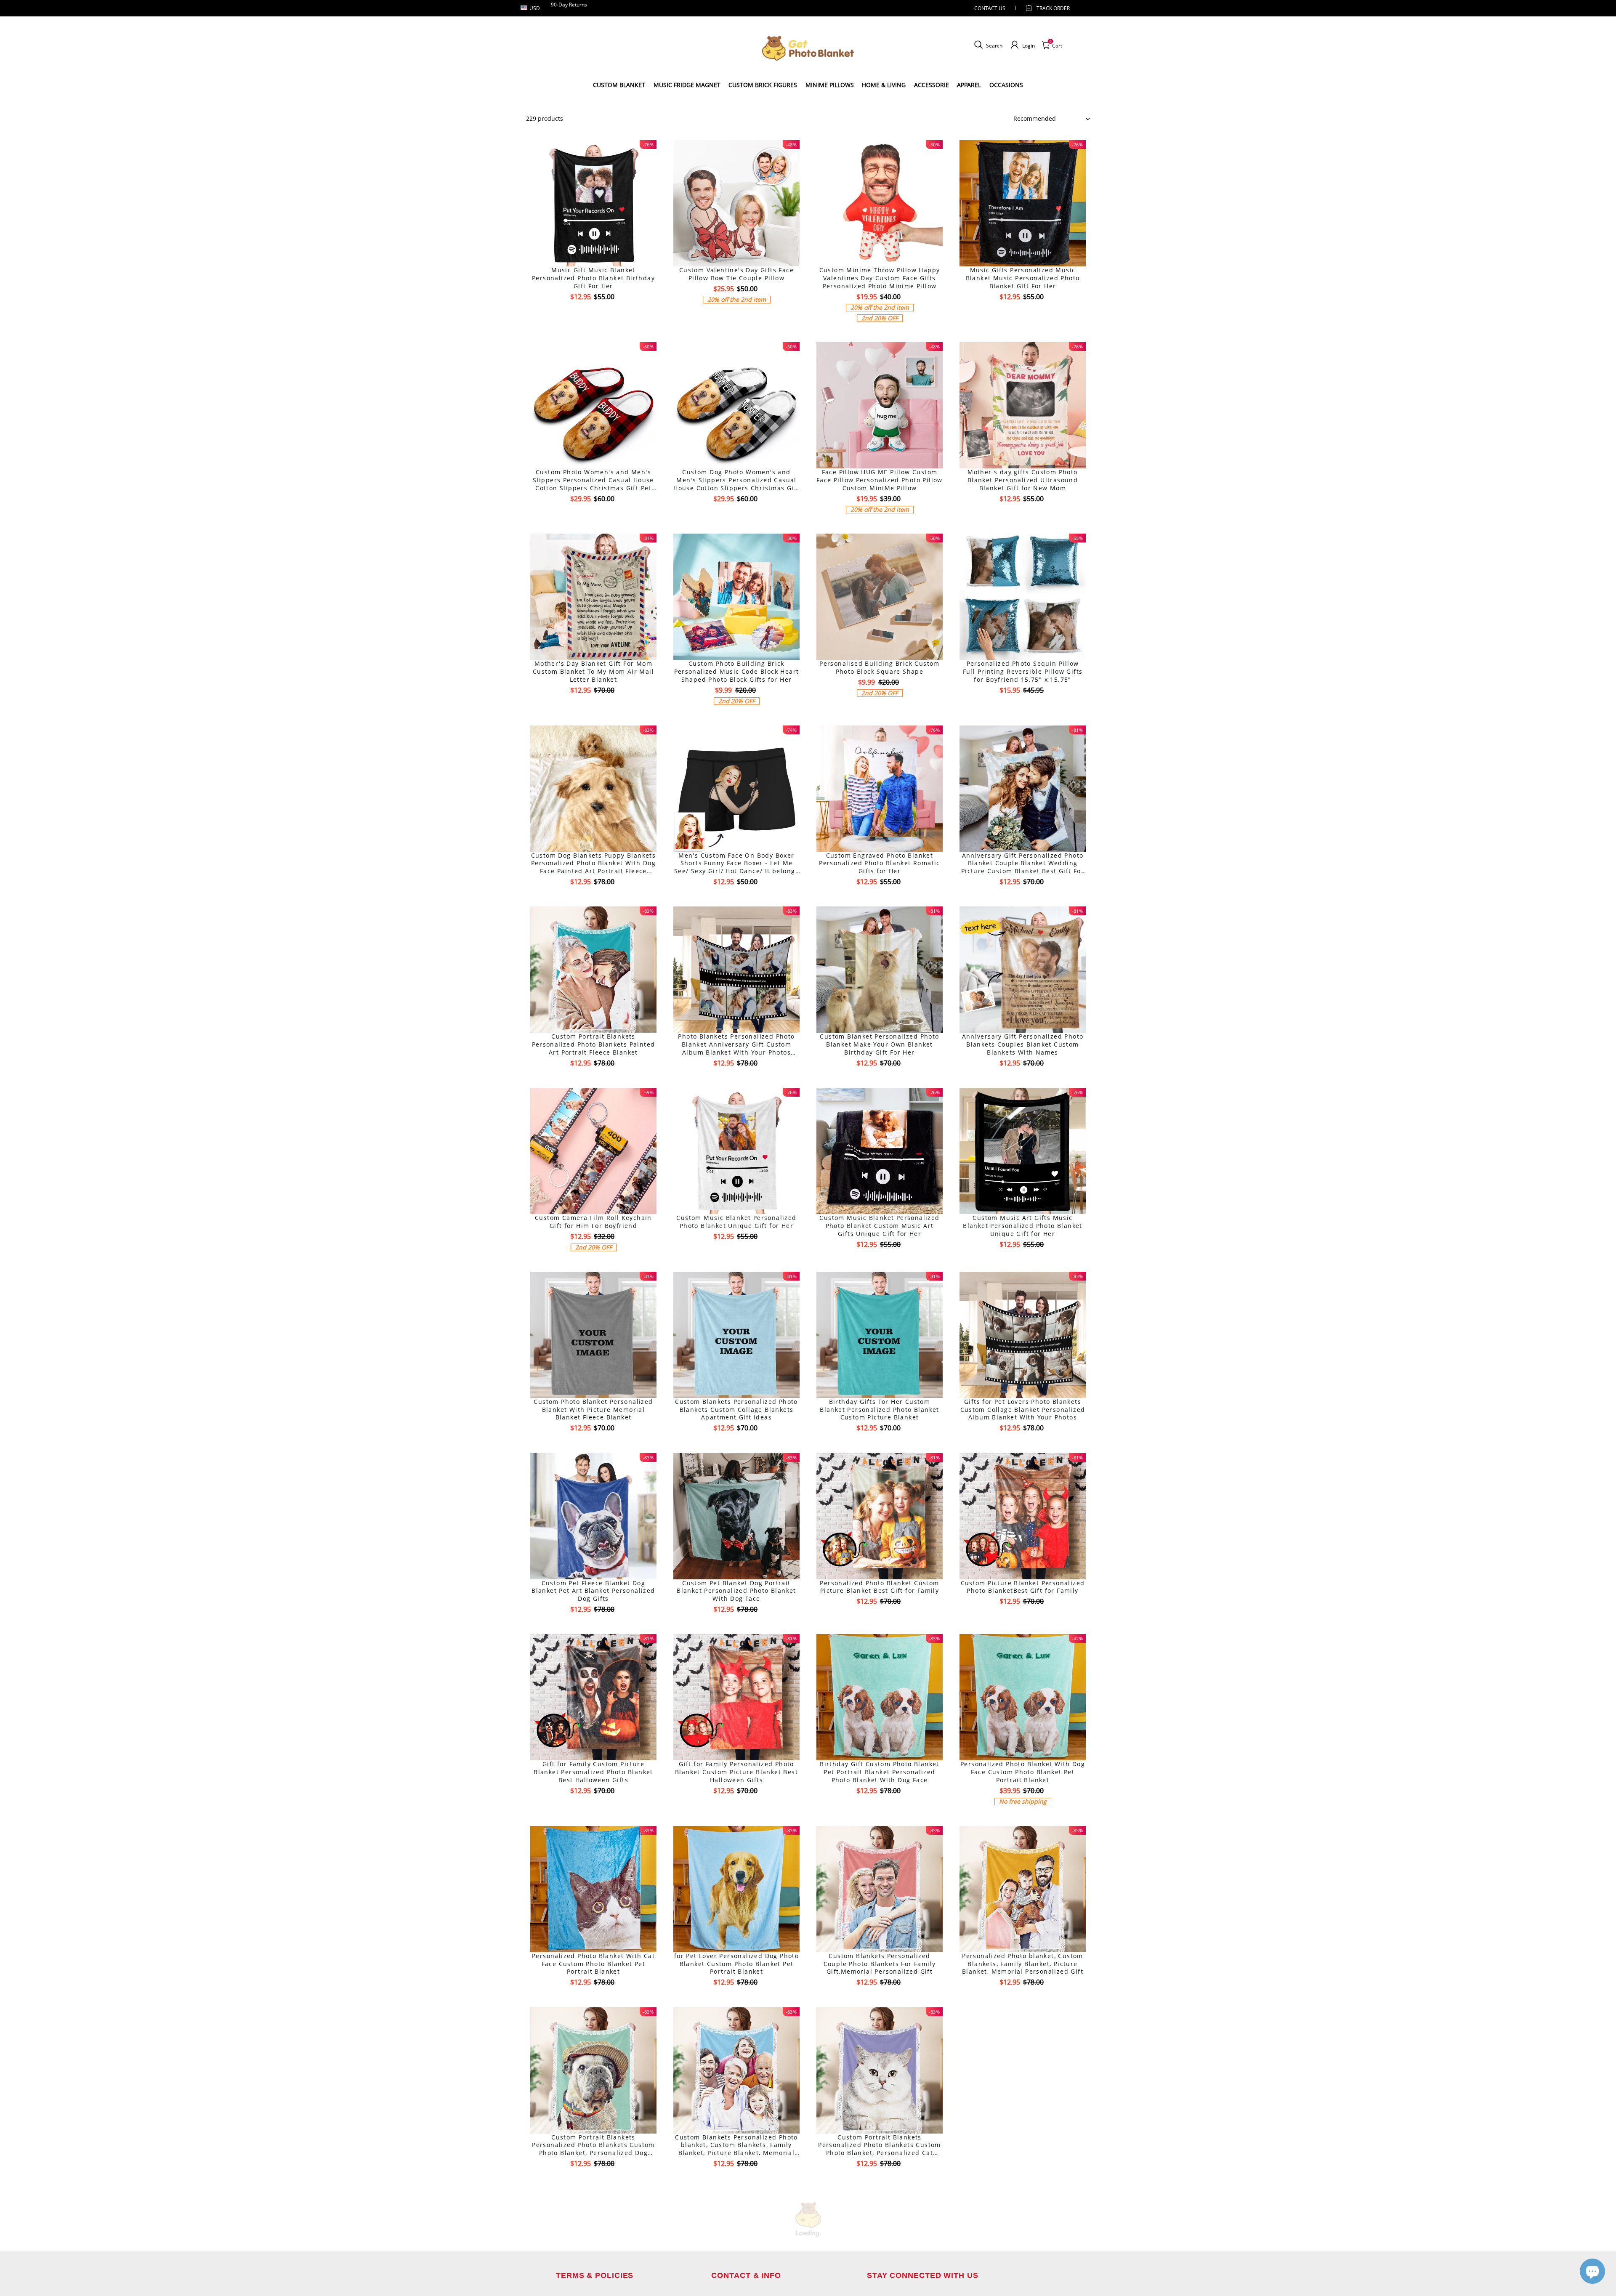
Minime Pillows (830, 85)
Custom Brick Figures (763, 85)
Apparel (969, 85)
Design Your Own (594, 312)
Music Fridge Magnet (687, 85)
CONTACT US (990, 8)
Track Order (1053, 8)
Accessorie (932, 85)
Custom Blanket (619, 85)
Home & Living (884, 85)
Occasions (1006, 85)
